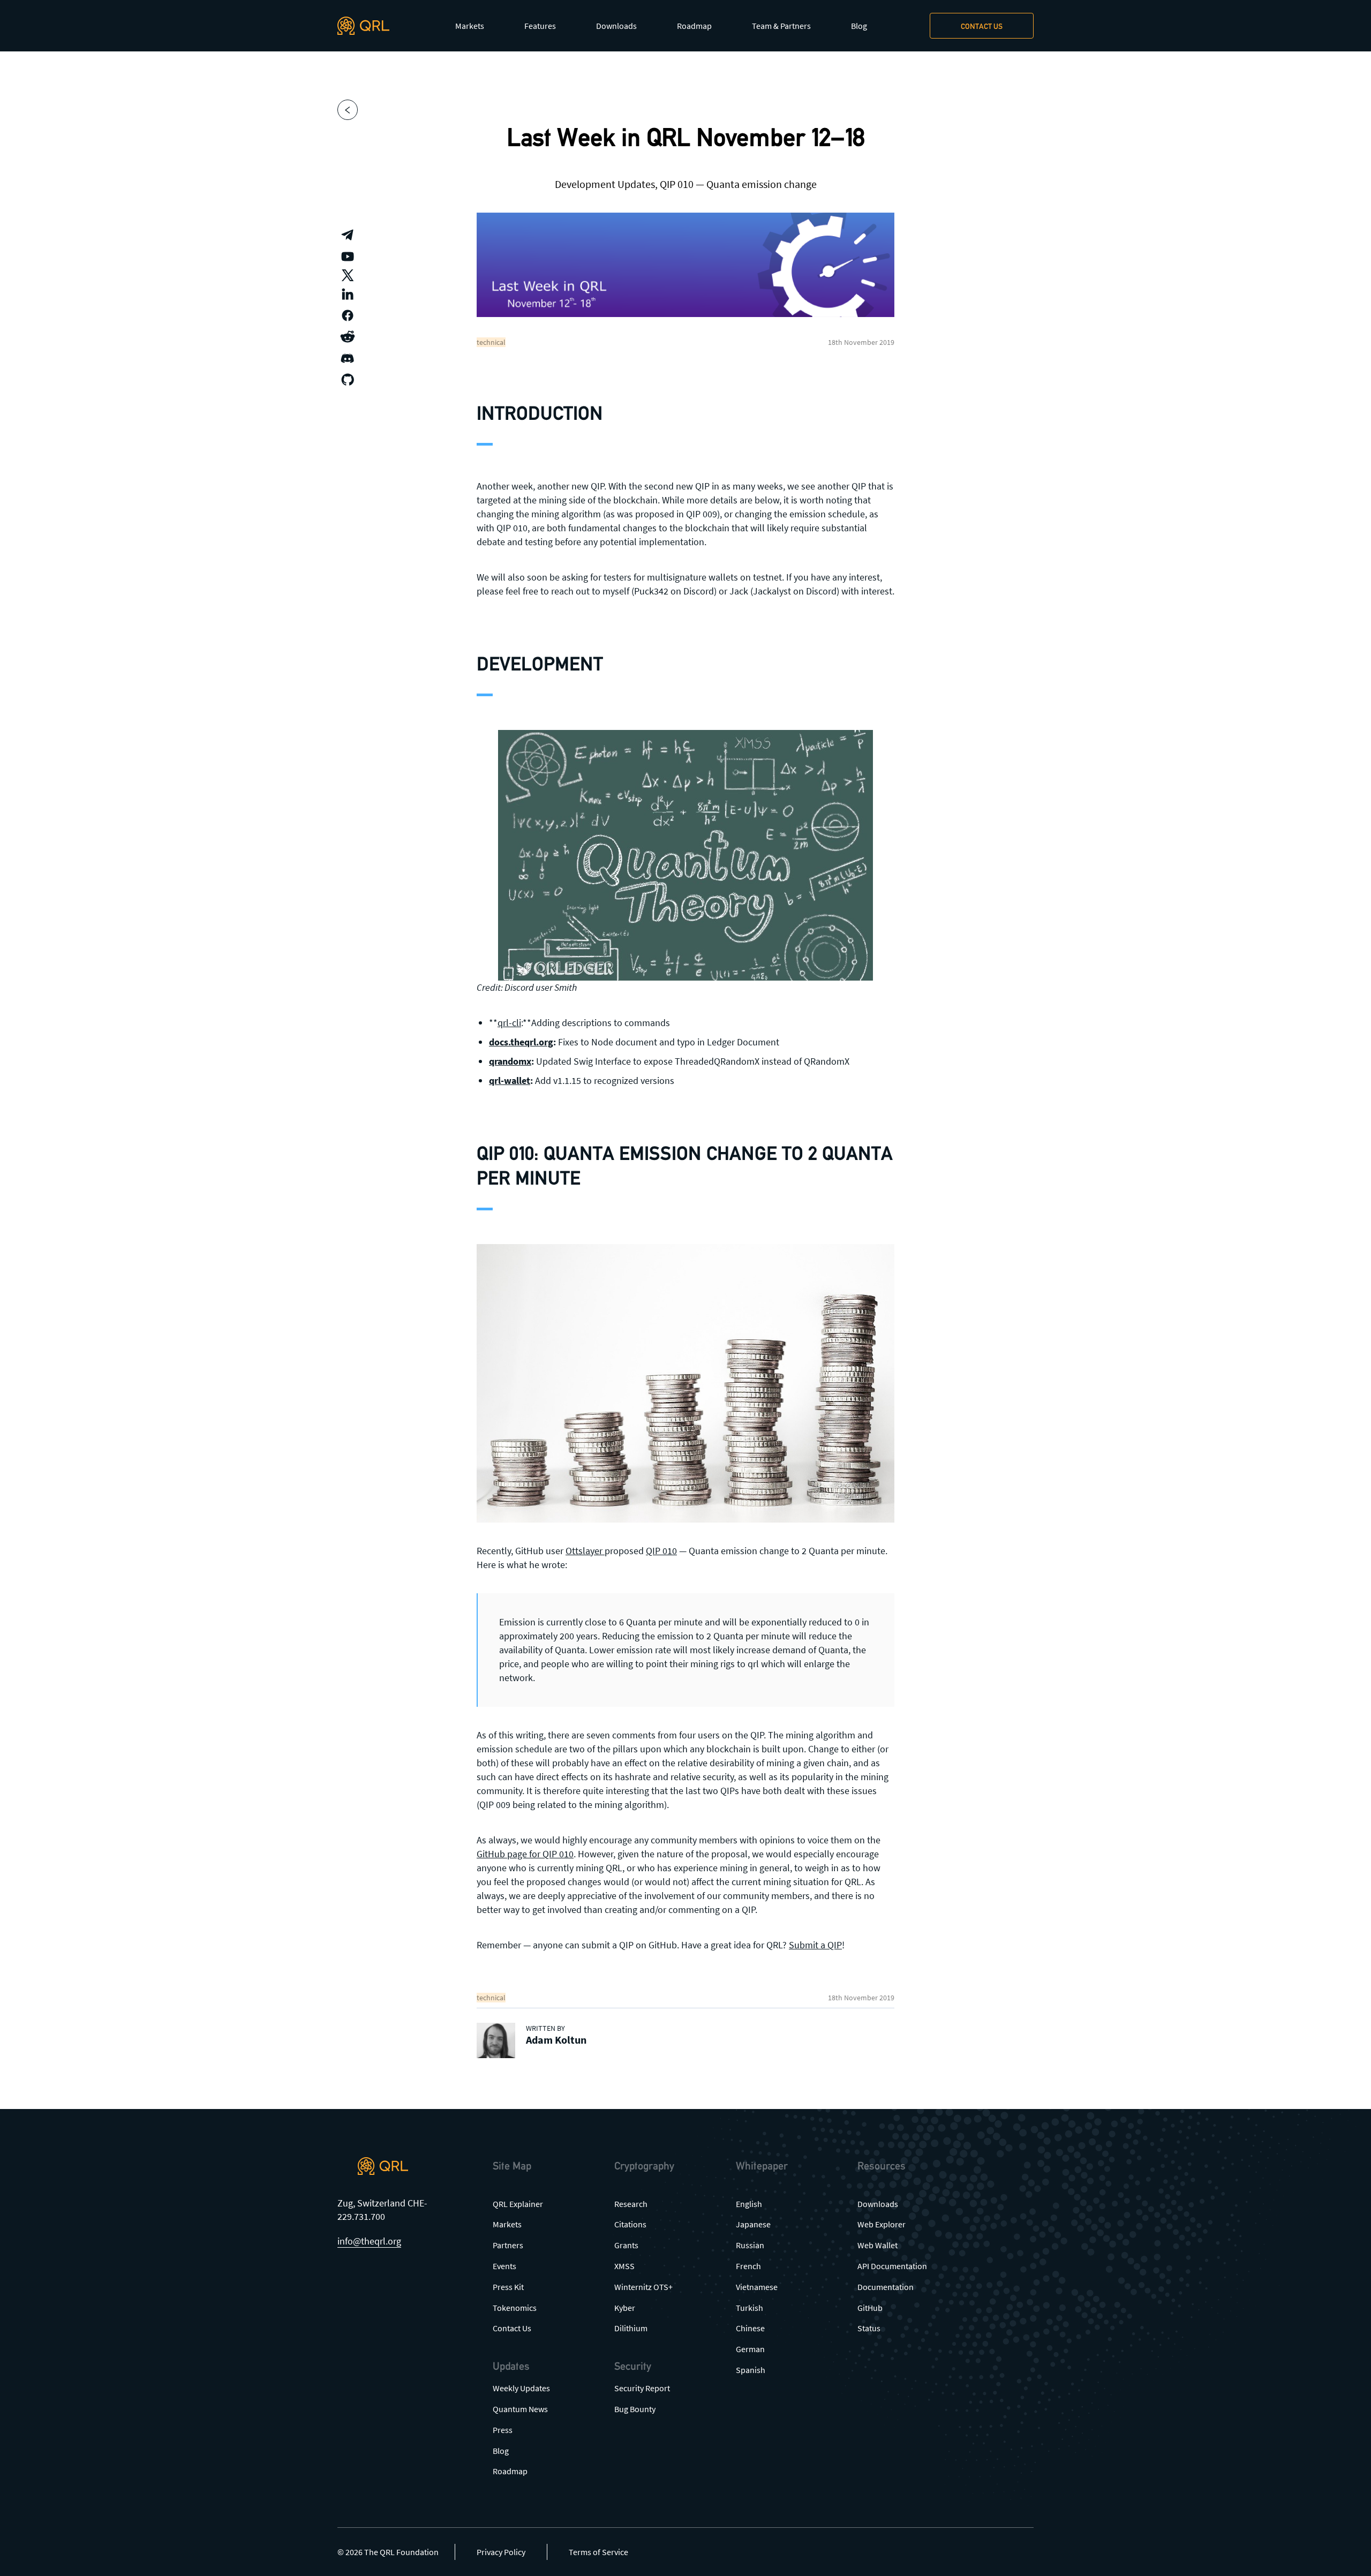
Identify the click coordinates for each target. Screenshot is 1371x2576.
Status (869, 2328)
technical (491, 342)
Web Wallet (877, 2245)
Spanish (751, 2370)
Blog (859, 26)
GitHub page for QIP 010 (525, 1854)
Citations (630, 2224)
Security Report (642, 2388)
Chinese (750, 2328)
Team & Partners (781, 26)
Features (540, 26)
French (748, 2266)
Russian (750, 2245)
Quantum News (520, 2409)
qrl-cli (509, 1023)
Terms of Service (598, 2552)
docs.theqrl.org (521, 1042)
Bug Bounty (635, 2409)
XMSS (624, 2266)
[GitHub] (348, 380)
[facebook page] (348, 315)
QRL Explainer (518, 2204)
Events (504, 2266)
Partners (508, 2245)
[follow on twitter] (348, 275)
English (749, 2204)
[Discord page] (348, 358)
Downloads (616, 26)
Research (631, 2204)
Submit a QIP (815, 1945)
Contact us (982, 26)
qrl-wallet (510, 1080)
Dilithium (631, 2328)
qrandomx (510, 1061)
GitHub (870, 2308)
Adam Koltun (556, 2040)
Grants (626, 2245)
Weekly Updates (521, 2388)
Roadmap (694, 26)
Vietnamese (757, 2287)
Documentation (886, 2287)
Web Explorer (882, 2224)
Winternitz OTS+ (643, 2287)
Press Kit (508, 2287)
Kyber (625, 2308)
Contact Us (512, 2328)
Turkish (749, 2308)
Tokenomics (515, 2308)
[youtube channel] (348, 257)
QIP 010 (661, 1551)
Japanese (753, 2224)
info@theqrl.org (369, 2241)
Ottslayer (585, 1551)
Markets (470, 26)
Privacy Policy (501, 2552)
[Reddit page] (348, 337)
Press (503, 2430)
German (750, 2349)
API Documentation (892, 2266)
